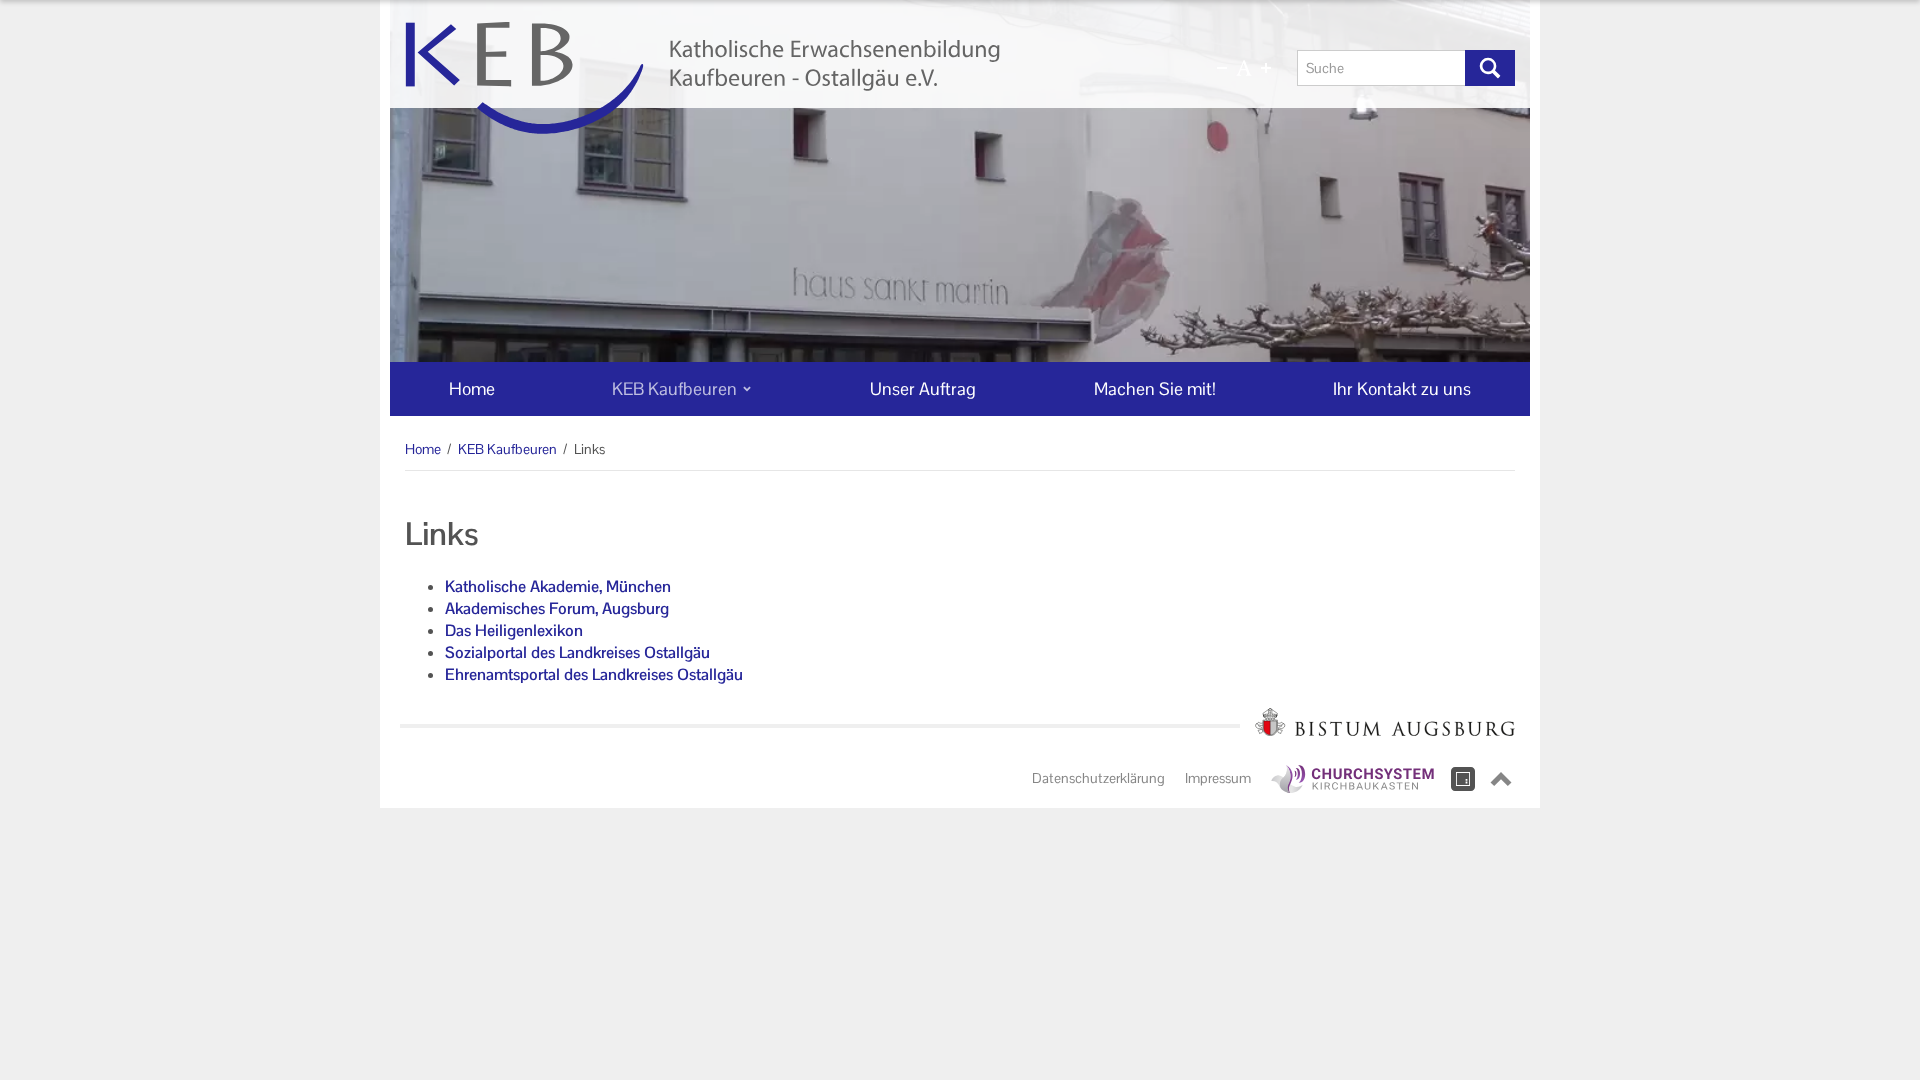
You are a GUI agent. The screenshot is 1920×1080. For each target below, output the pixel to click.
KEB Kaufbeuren (507, 449)
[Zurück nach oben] (1501, 779)
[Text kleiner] (1222, 68)
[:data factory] (1463, 779)
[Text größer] (1266, 68)
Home (423, 449)
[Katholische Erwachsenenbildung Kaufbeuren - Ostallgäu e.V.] (777, 78)
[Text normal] (1244, 68)
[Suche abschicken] (1490, 68)
